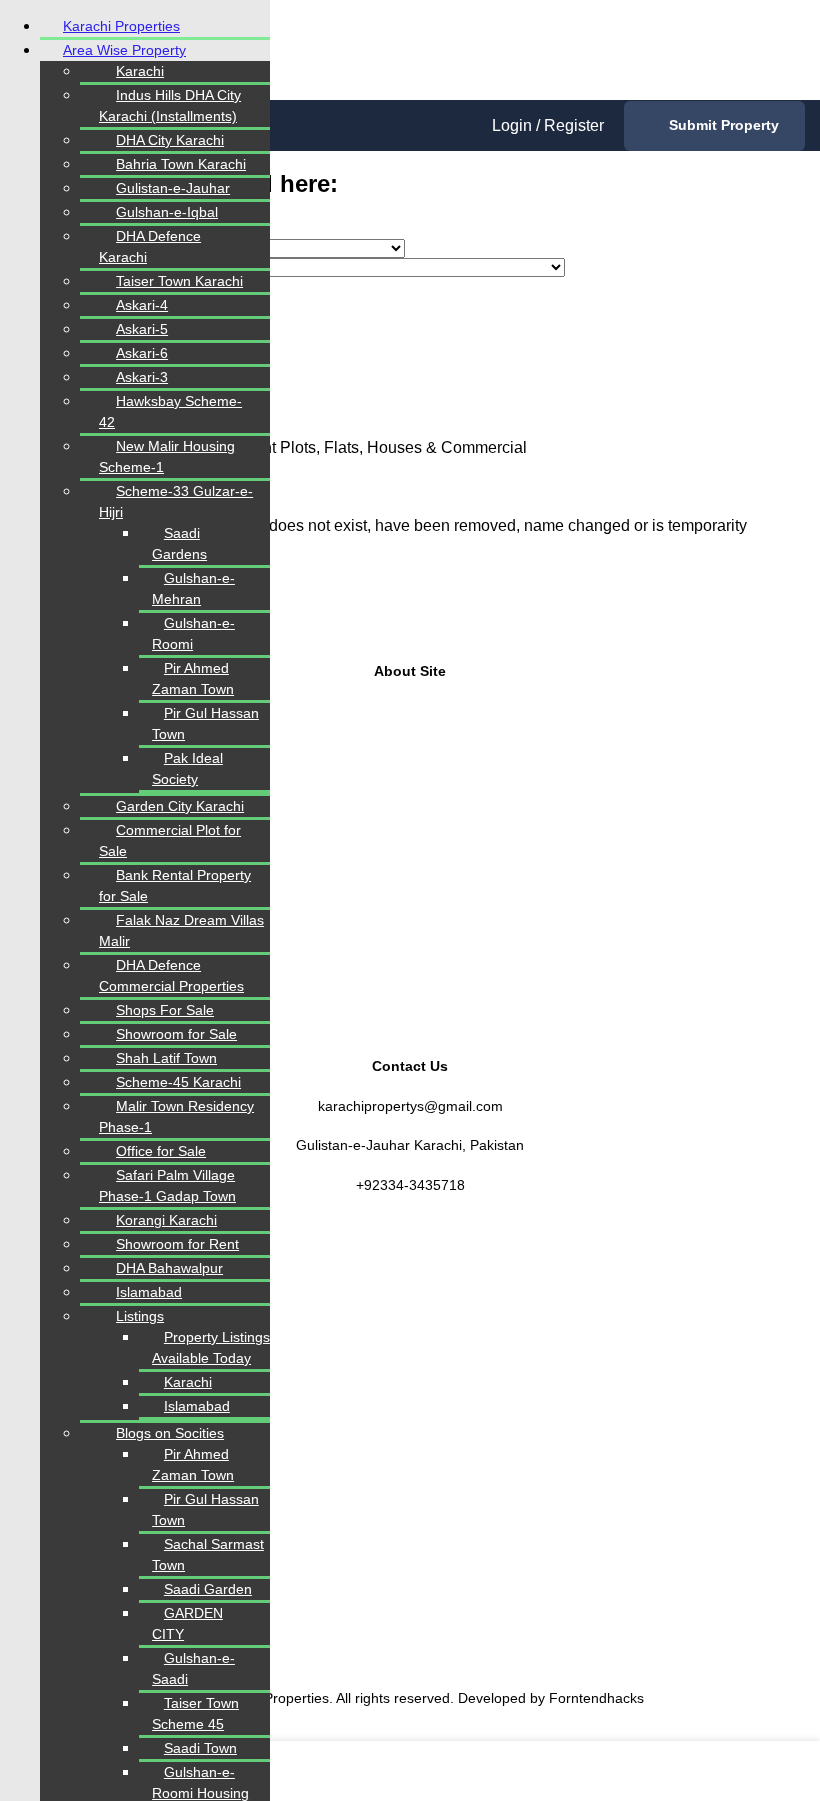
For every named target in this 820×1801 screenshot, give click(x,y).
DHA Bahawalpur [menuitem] (169, 1268)
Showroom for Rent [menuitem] (177, 1244)
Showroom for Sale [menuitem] (176, 1034)
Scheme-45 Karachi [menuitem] (178, 1082)
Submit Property (724, 125)
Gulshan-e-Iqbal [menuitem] (167, 212)
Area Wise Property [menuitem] (124, 50)
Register (574, 125)
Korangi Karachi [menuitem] (166, 1220)
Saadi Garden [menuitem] (208, 1589)
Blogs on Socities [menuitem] (170, 1433)
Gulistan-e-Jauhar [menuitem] (173, 188)
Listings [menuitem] (140, 1316)
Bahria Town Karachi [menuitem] (181, 164)
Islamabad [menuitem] (149, 1292)
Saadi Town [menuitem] (200, 1748)
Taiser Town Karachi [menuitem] (179, 281)
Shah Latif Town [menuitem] (166, 1058)
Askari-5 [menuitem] (142, 329)
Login (514, 125)
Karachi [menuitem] (140, 71)
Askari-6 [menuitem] (142, 353)
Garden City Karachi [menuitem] (180, 806)
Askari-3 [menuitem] (142, 377)
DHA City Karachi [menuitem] (170, 140)
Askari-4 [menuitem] (142, 305)
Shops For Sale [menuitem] (165, 1010)
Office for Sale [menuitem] (161, 1151)
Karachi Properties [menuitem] (121, 26)
